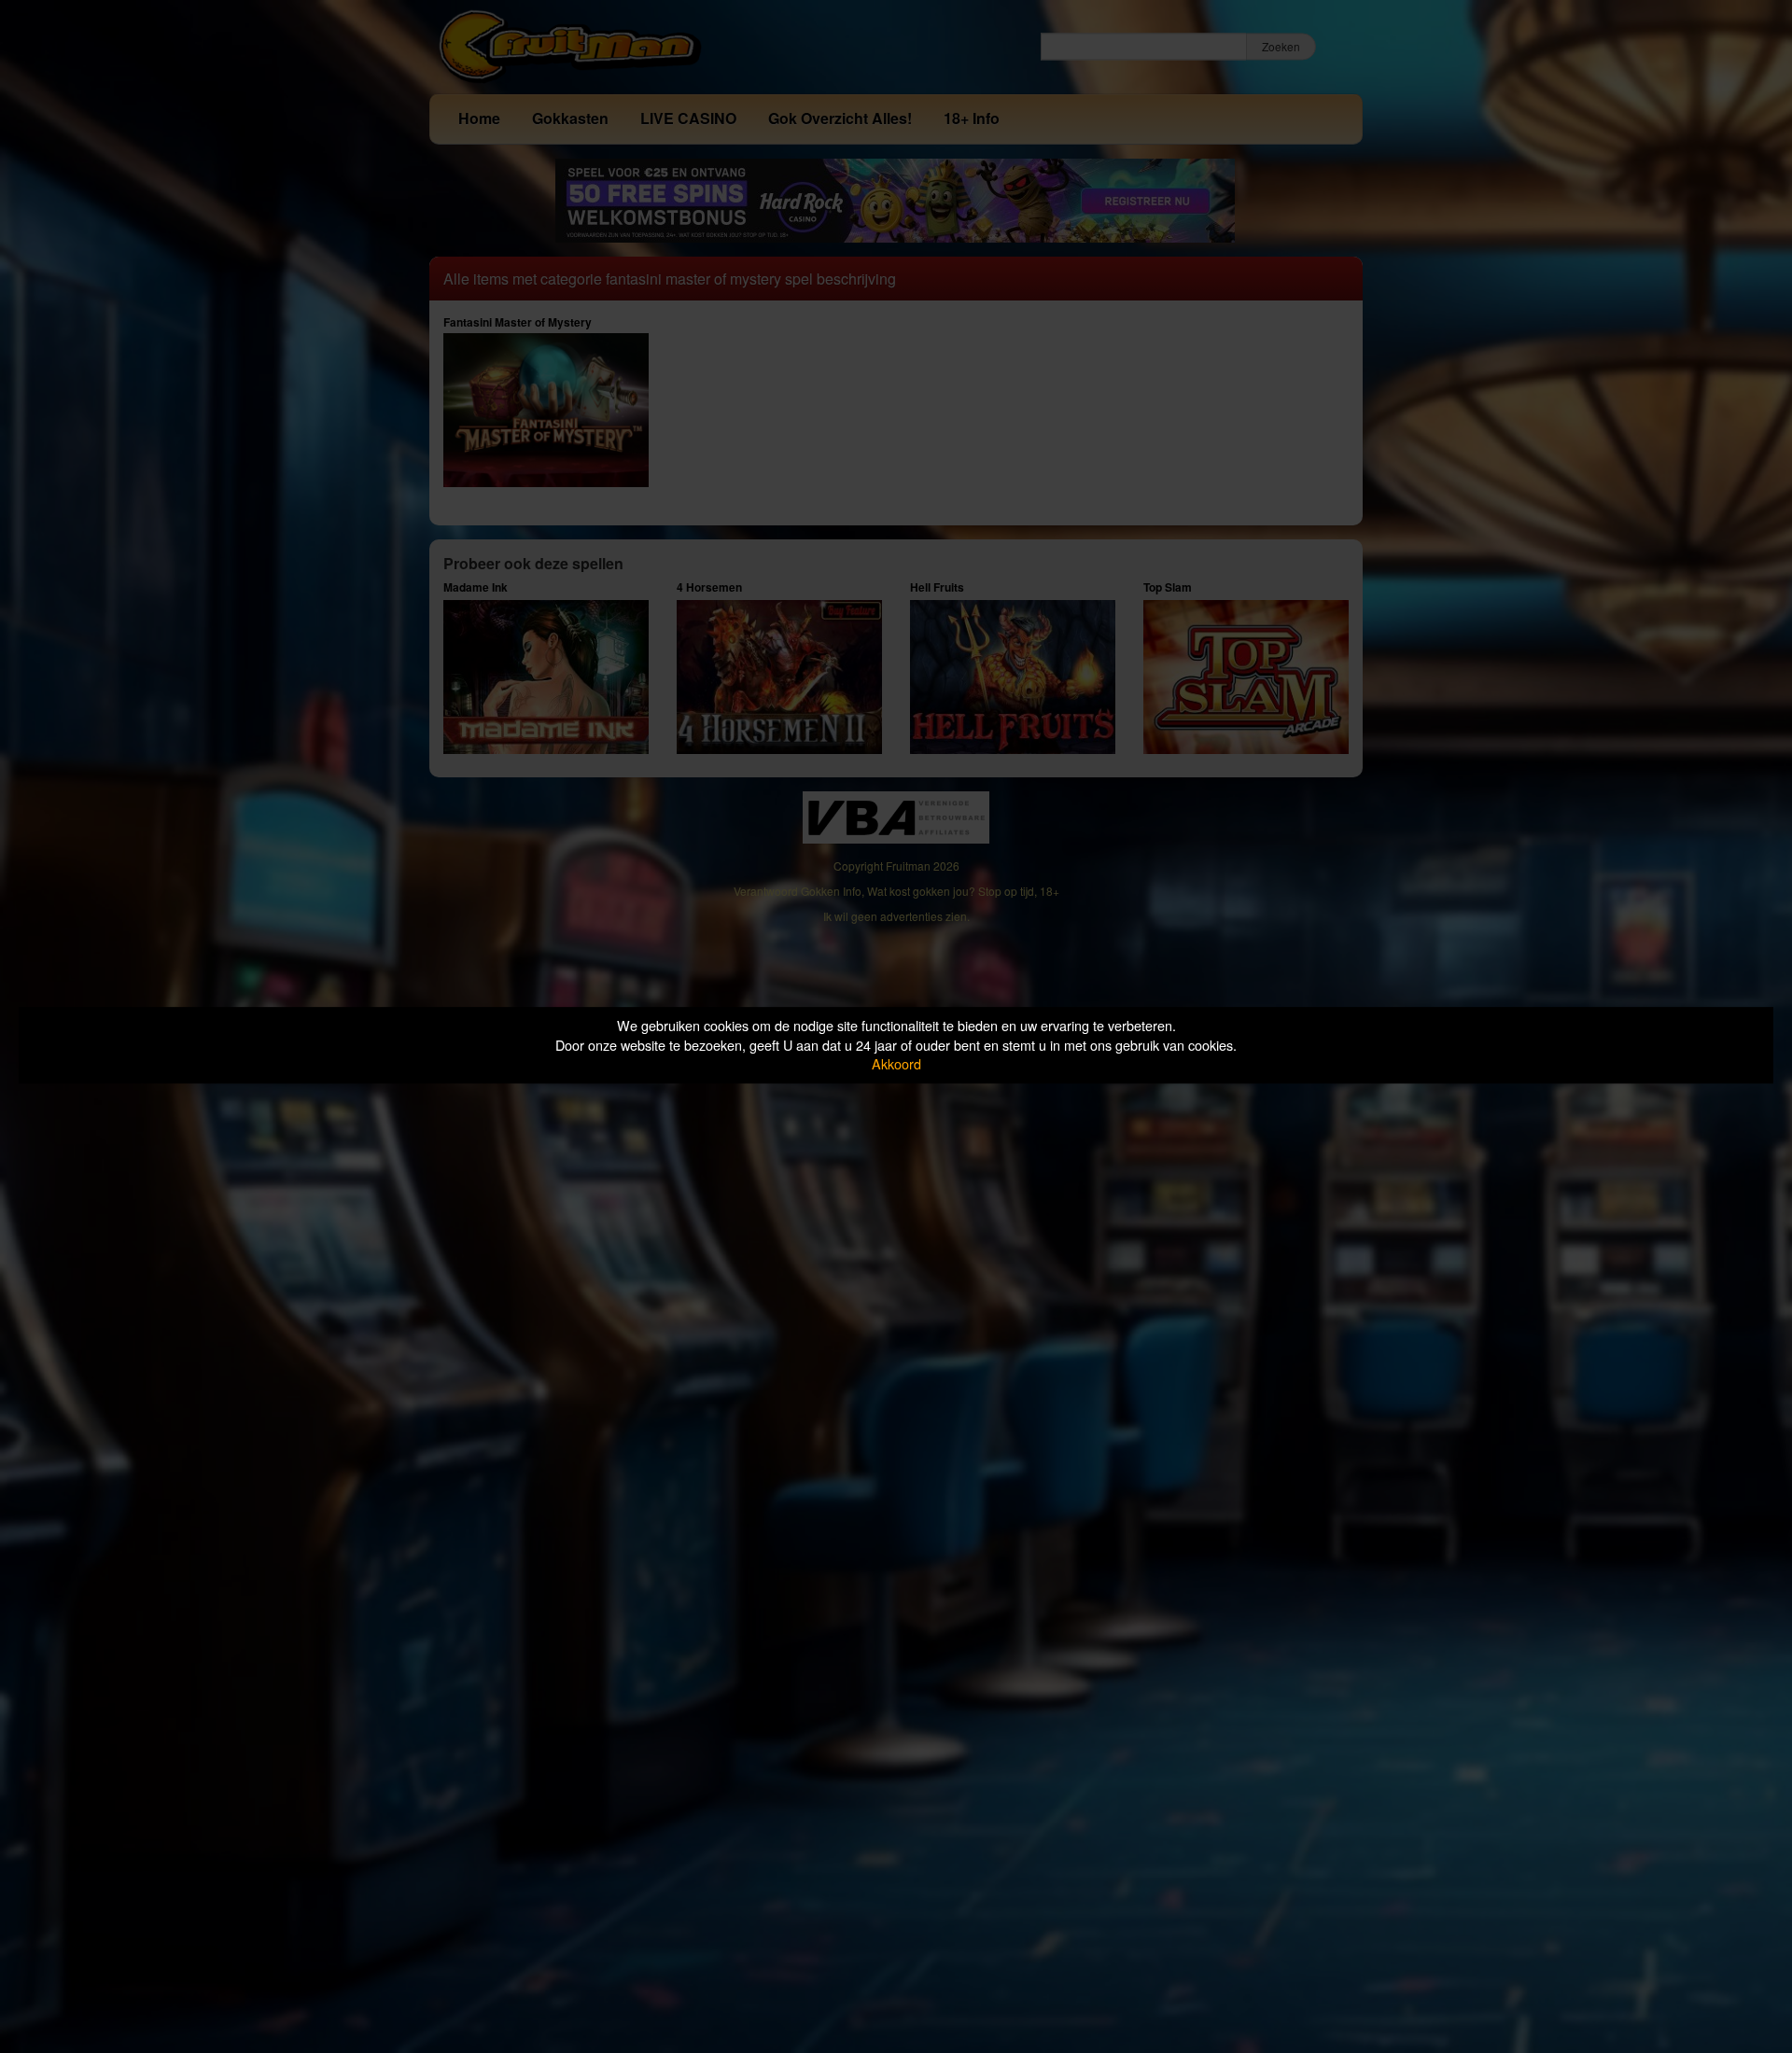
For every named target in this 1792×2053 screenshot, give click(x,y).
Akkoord (896, 1063)
